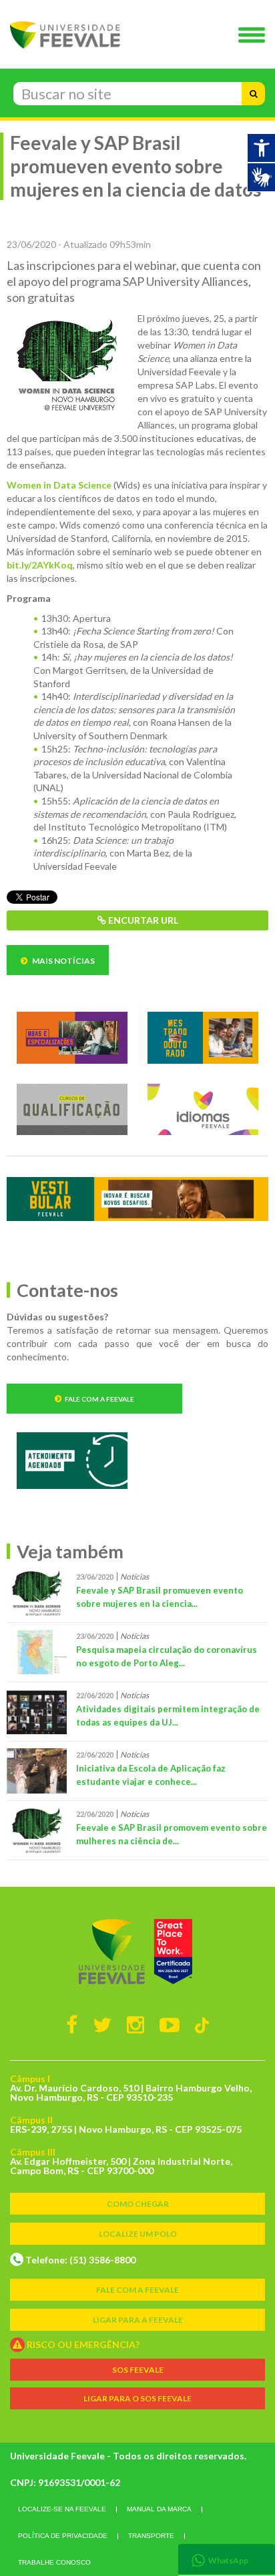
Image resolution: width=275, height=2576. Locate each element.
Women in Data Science (59, 485)
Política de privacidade (63, 2536)
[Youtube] (170, 2024)
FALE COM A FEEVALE (137, 2290)
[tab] (227, 2559)
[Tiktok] (202, 2024)
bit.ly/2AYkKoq (40, 565)
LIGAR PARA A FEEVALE (138, 2320)
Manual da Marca (159, 2509)
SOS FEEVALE (138, 2370)
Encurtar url (142, 920)
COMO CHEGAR (138, 2204)
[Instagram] (135, 2024)
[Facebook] (72, 2024)
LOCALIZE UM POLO (138, 2234)
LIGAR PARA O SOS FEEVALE (137, 2398)
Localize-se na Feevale (62, 2509)
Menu (255, 36)
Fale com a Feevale (99, 1399)
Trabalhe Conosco (54, 2562)
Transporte (151, 2536)
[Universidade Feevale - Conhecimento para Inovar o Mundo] (137, 1951)
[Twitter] (102, 2024)
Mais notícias (63, 961)
